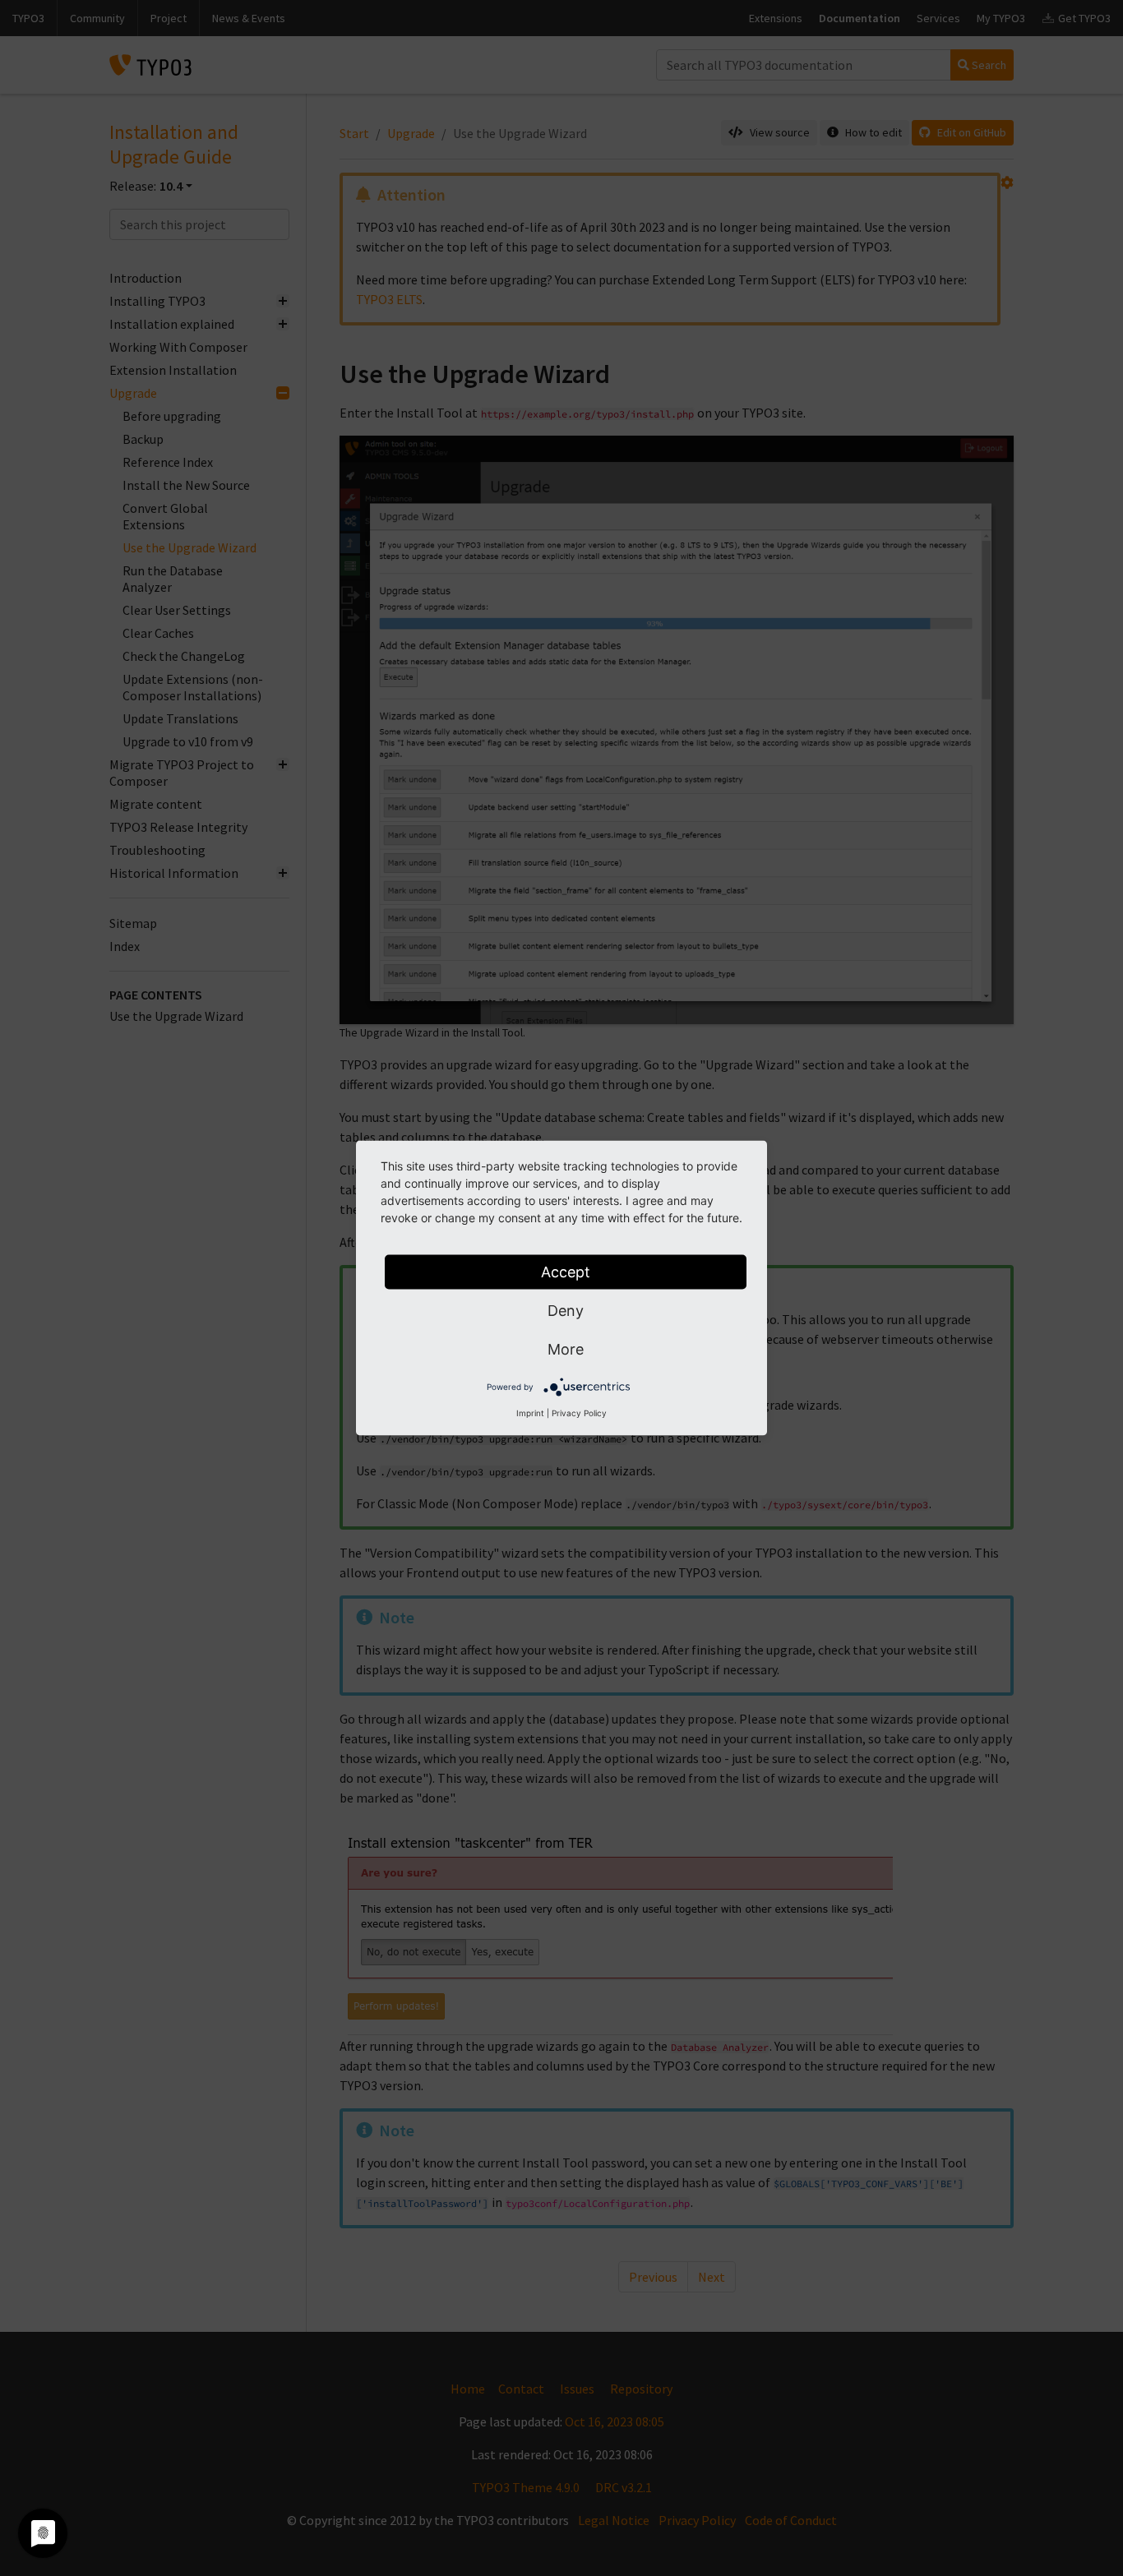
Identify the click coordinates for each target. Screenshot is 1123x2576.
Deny (566, 1311)
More (566, 1349)
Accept (566, 1272)
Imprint (530, 1413)
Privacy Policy (579, 1413)
